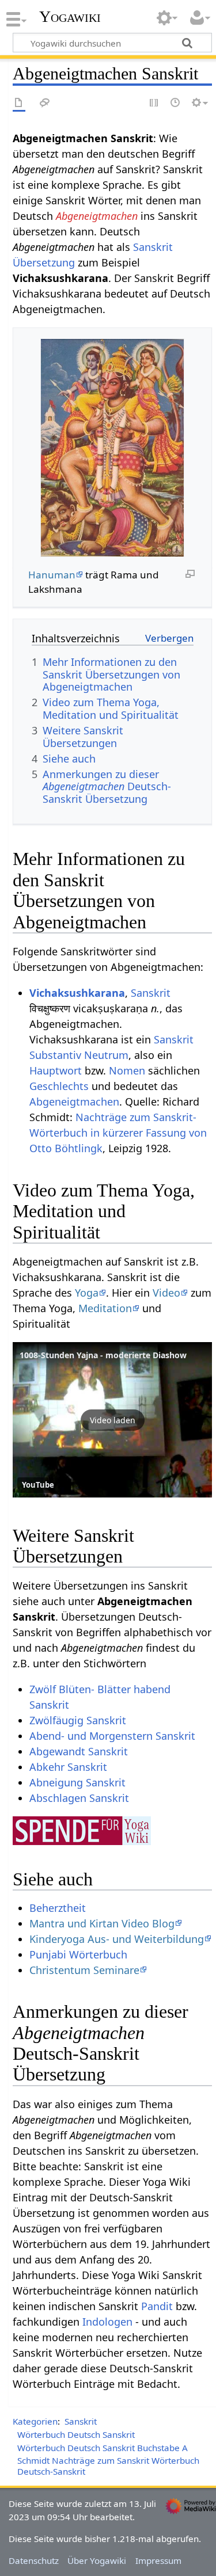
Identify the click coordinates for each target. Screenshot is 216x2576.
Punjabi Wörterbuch (78, 1954)
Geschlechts (59, 1086)
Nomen (127, 1070)
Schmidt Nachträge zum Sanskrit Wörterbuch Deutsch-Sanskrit (108, 2466)
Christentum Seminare (84, 1970)
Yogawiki (70, 17)
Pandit (157, 2306)
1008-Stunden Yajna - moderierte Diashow (103, 1355)
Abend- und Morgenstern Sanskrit (112, 1736)
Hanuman (52, 575)
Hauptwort (56, 1070)
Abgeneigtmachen (97, 216)
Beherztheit (58, 1908)
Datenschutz (34, 2560)
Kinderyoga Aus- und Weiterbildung (117, 1939)
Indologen (107, 2322)
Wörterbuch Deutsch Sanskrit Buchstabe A (103, 2448)
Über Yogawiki (97, 2560)
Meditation (105, 1308)
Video (166, 1293)
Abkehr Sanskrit (68, 1767)
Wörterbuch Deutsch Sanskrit (76, 2434)
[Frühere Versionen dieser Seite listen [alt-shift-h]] (176, 103)
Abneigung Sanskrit (77, 1782)
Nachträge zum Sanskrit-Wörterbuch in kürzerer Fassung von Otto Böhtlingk (118, 1133)
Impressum (158, 2560)
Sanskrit (151, 993)
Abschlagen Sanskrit (79, 1798)
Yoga (87, 1293)
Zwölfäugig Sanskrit (78, 1720)
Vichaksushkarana (77, 993)
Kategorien (35, 2421)
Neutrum (106, 1055)
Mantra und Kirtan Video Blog (102, 1923)
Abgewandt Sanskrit (79, 1751)
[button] (112, 1420)
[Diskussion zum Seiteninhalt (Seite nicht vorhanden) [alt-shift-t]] (45, 103)
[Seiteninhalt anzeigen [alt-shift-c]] (19, 103)
